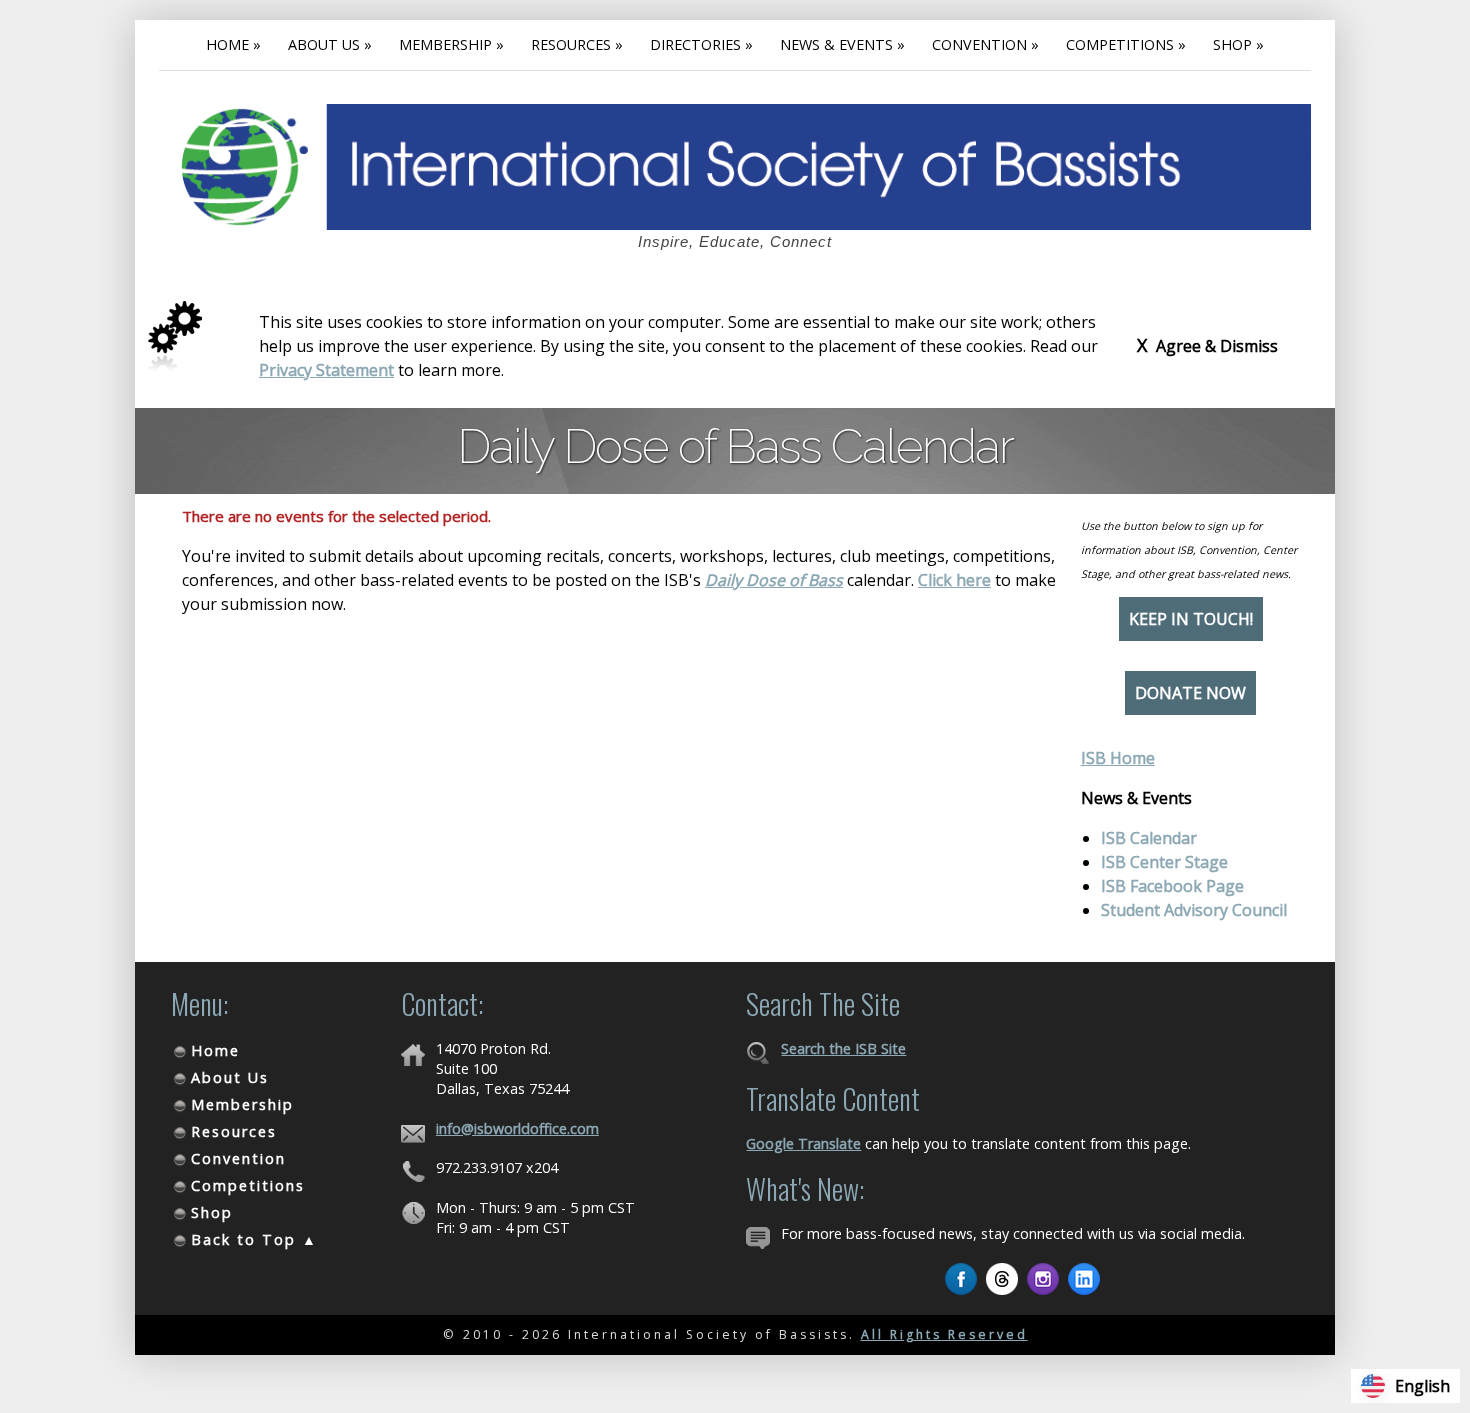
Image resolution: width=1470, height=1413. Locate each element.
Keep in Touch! (1191, 619)
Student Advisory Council (1194, 910)
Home (215, 1050)
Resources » (577, 44)
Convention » (985, 44)
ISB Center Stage (1164, 862)
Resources (234, 1131)
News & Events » (842, 44)
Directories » (701, 44)
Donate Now (1190, 693)
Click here (954, 580)
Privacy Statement (326, 370)
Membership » (451, 44)
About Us (230, 1077)
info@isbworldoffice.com (517, 1128)
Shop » (1238, 44)
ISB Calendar (1149, 838)
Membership (242, 1104)
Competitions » (1126, 44)
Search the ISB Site (843, 1048)
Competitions (248, 1185)
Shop (212, 1212)
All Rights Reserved (944, 1334)
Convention (238, 1158)
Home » (233, 44)
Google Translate (803, 1143)
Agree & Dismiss (1207, 345)
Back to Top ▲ (254, 1239)
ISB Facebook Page (1172, 886)
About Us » (330, 44)
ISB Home (1118, 758)
